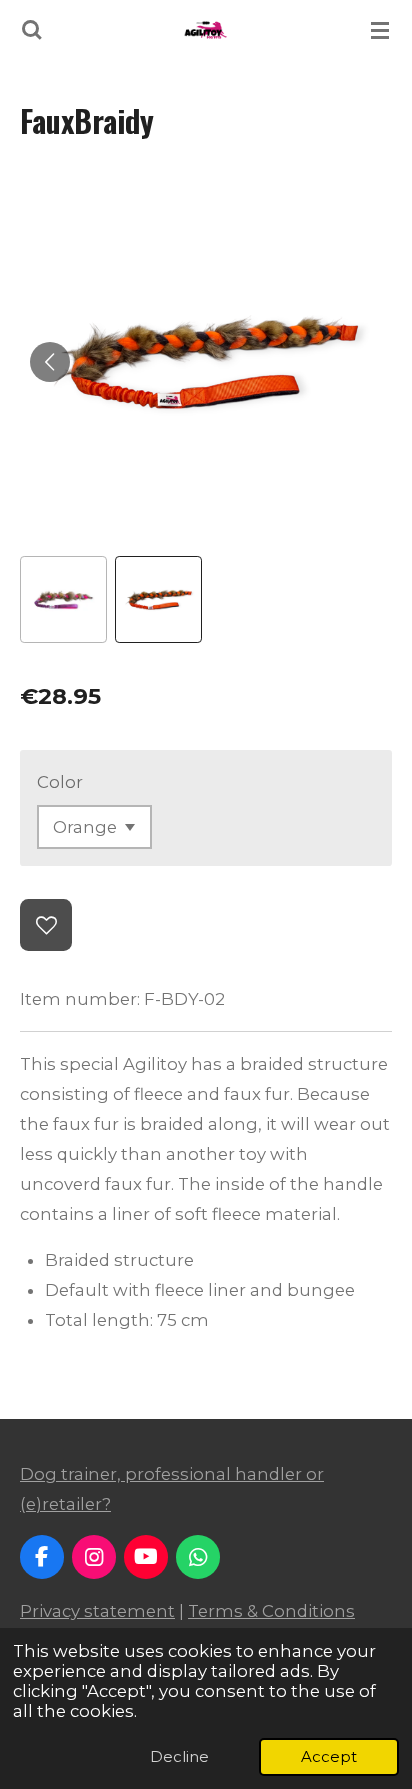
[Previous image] (50, 362)
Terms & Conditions (271, 1611)
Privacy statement (97, 1611)
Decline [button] (179, 1756)
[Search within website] (32, 30)
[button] (63, 599)
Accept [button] (329, 1756)
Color (60, 782)
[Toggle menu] (380, 30)
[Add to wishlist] (46, 925)
